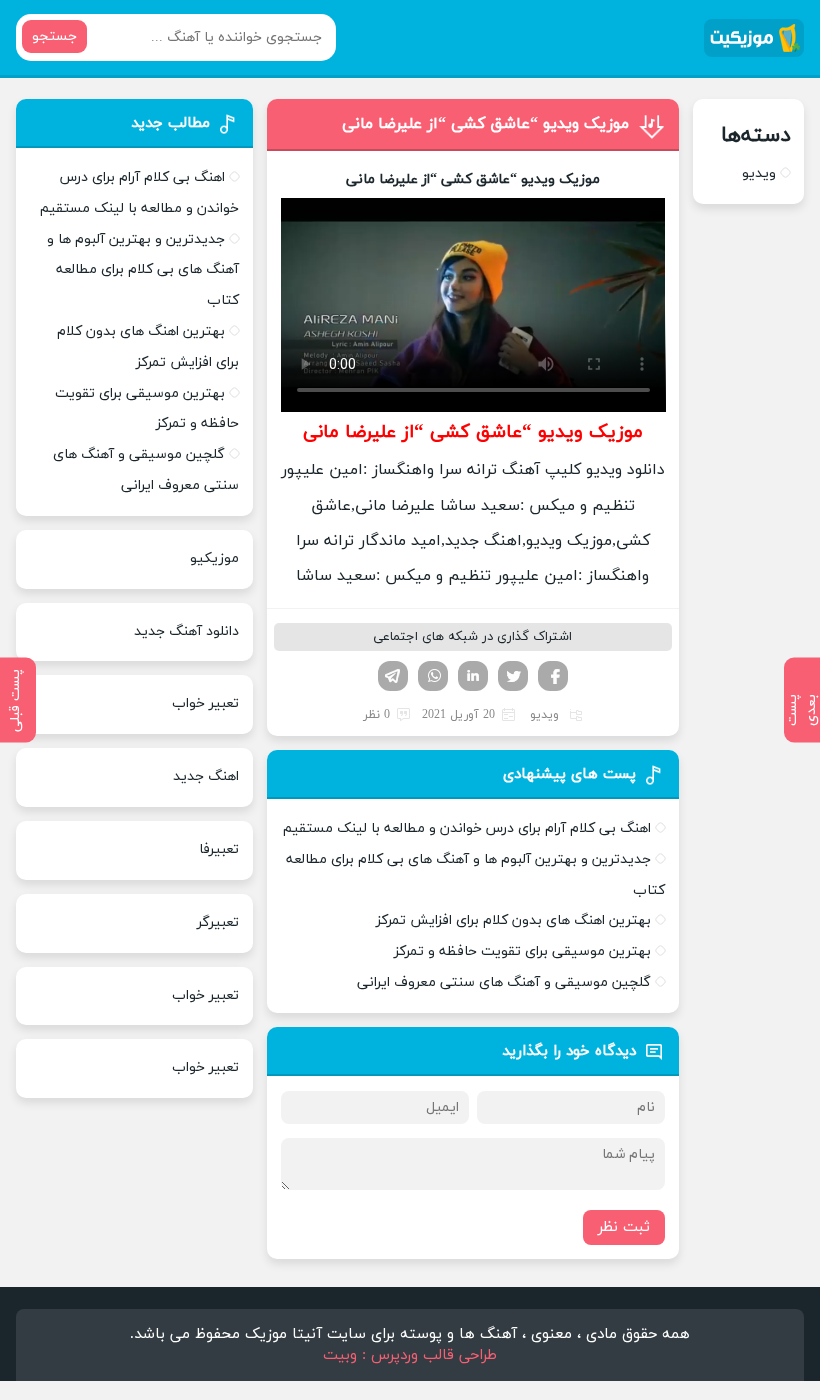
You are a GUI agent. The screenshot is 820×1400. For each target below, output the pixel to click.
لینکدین (473, 676)
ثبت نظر (624, 1227)
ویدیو (544, 715)
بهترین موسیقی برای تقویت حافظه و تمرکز (522, 951)
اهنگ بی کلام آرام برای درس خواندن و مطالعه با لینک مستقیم (467, 828)
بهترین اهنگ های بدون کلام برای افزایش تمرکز (513, 920)
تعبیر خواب (205, 703)
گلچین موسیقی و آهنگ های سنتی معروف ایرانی (504, 982)
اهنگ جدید (206, 776)
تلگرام (393, 676)
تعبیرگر (218, 922)
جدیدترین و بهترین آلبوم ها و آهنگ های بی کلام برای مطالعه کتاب (143, 270)
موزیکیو (214, 558)
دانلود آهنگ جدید (186, 631)
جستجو (54, 36)
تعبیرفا (219, 849)
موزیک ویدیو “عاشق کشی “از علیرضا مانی (485, 124)
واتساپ (433, 676)
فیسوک (553, 676)
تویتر (513, 676)
